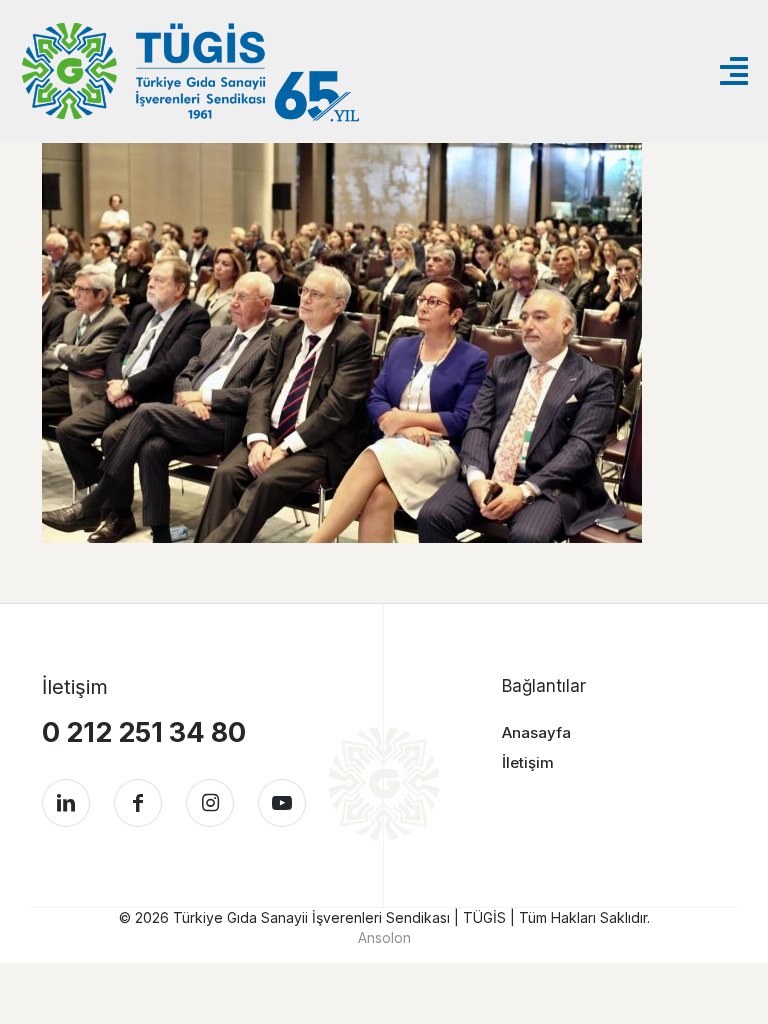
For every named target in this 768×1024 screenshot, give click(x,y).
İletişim (528, 762)
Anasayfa (536, 732)
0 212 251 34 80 (144, 732)
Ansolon (384, 937)
